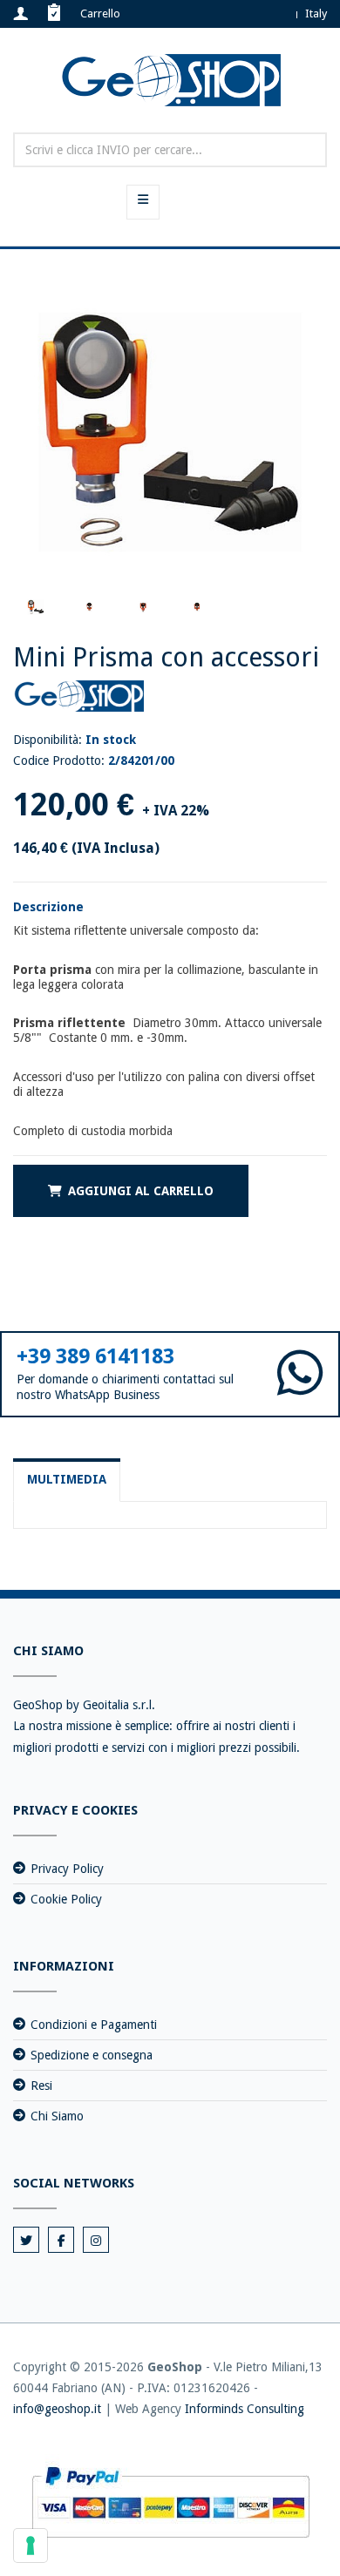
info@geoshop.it (57, 2409)
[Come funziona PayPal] (170, 2501)
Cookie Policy (66, 1899)
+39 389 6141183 (95, 1356)
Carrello (100, 14)
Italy (316, 14)
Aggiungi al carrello (141, 1191)
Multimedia (67, 1479)
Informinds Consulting (245, 2409)
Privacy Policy (67, 1869)
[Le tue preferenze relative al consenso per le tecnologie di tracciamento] (31, 2546)
